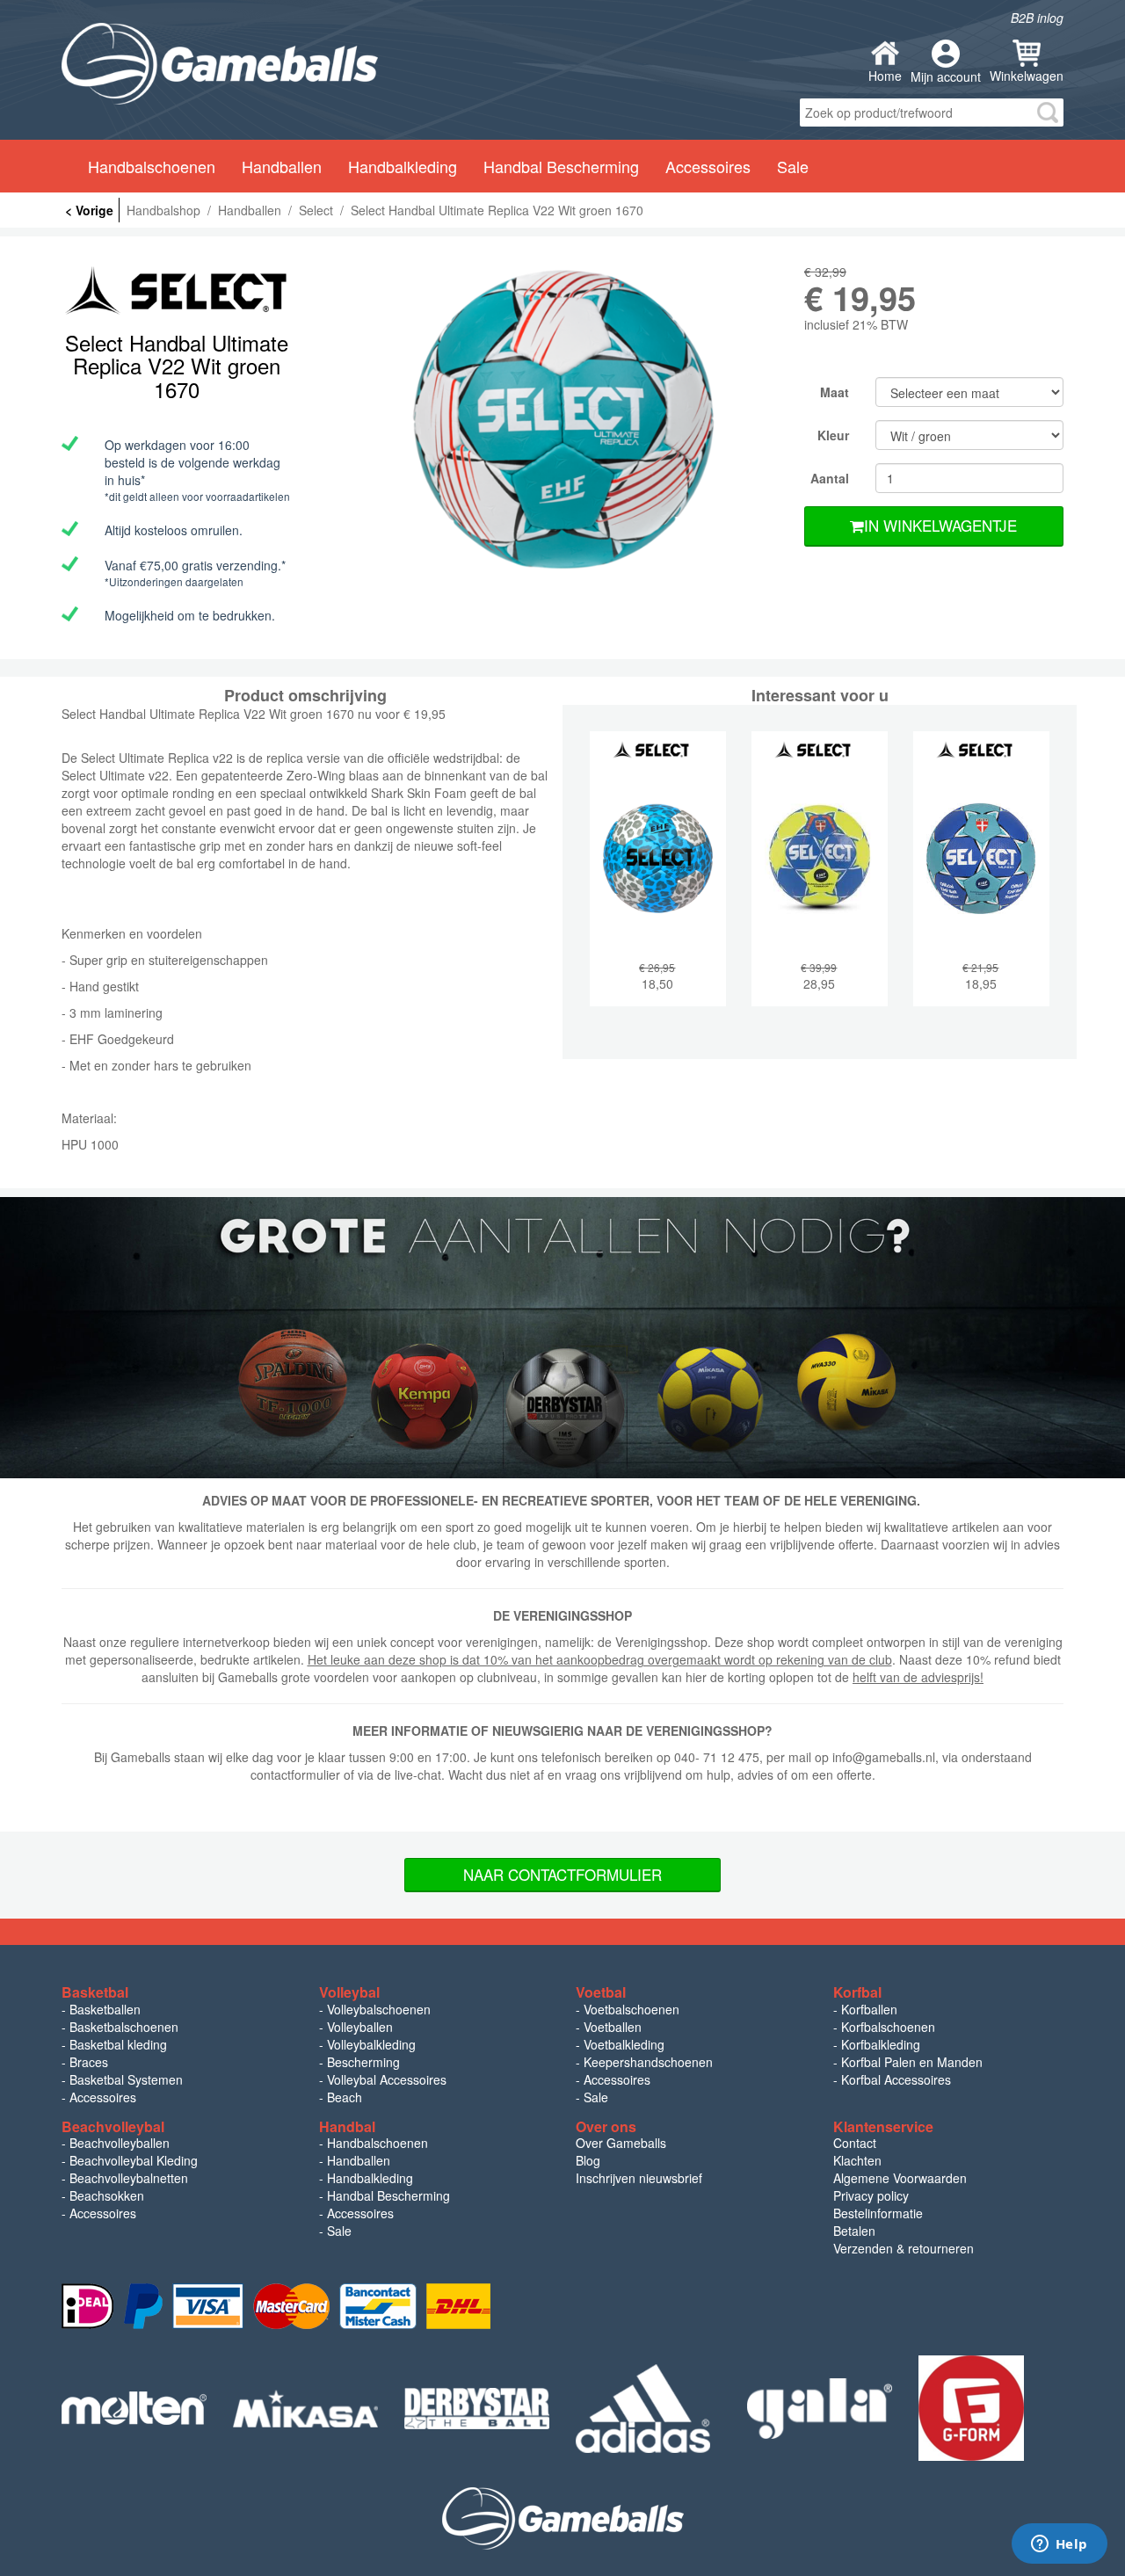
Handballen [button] (282, 166)
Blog (588, 2160)
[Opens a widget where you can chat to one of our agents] (1059, 2545)
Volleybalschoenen (379, 2009)
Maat (835, 392)
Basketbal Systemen (126, 2079)
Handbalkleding (370, 2178)
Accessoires (103, 2097)
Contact (855, 2143)
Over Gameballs (621, 2143)
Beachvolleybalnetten (129, 2178)
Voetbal (601, 1992)
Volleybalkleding (371, 2044)
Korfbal (857, 1992)
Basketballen (105, 2009)
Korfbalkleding (881, 2044)
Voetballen (613, 2027)
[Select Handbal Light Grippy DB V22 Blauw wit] (658, 882)
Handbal (347, 2126)
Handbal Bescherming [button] (561, 166)
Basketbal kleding (118, 2044)
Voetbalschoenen (631, 2009)
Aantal (830, 478)
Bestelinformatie (878, 2213)
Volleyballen (360, 2027)
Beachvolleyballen (120, 2143)
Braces (89, 2062)
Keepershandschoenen (648, 2062)
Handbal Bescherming (388, 2195)
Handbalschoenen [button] (152, 166)
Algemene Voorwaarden (900, 2178)
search (1048, 112)
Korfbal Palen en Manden (912, 2062)
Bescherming (363, 2062)
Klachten (857, 2160)
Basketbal (95, 1992)
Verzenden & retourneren (904, 2248)
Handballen (359, 2160)
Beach (345, 2097)
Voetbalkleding (624, 2044)
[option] (562, 421)
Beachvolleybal (113, 2126)
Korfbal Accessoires (896, 2079)
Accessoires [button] (708, 166)
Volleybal (349, 1992)
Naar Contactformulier (562, 1874)
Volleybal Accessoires (387, 2079)
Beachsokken (107, 2195)
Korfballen (869, 2009)
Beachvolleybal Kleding (134, 2160)
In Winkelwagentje (940, 525)
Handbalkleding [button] (403, 166)
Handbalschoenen (377, 2143)
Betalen (854, 2231)
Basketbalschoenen (124, 2027)
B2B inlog (1037, 18)
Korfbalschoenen (888, 2027)
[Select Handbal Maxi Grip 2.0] (820, 882)
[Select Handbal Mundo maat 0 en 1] (981, 882)
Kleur (833, 435)
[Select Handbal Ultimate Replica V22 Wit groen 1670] (562, 421)
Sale (793, 166)
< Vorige (89, 210)
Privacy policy (871, 2195)
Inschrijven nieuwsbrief (639, 2178)
